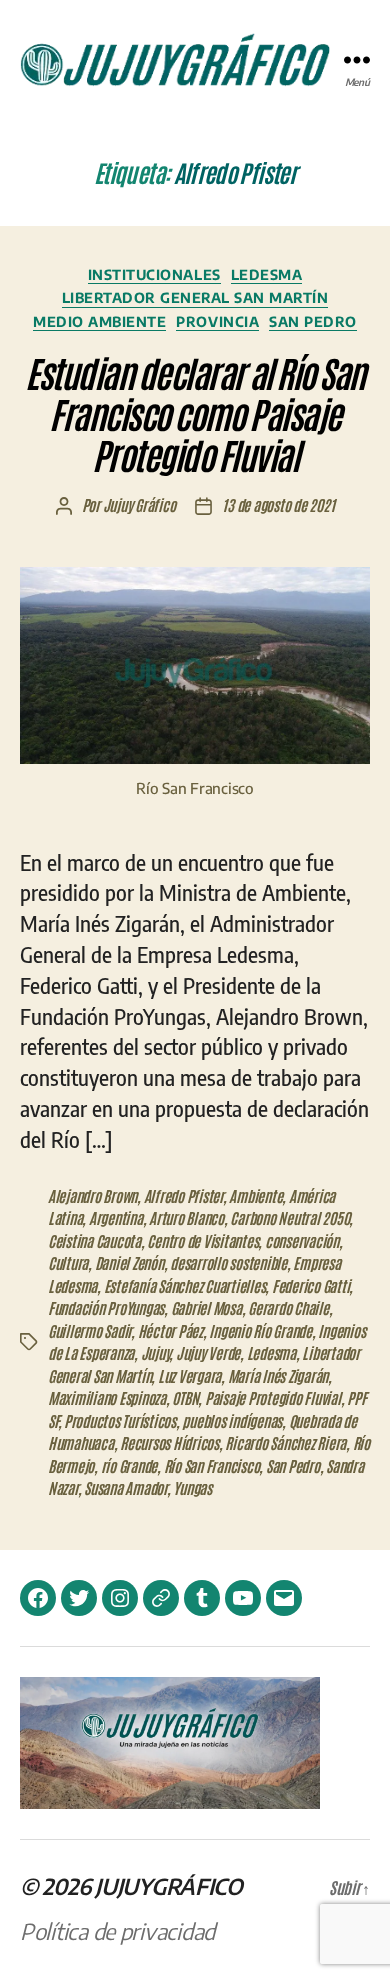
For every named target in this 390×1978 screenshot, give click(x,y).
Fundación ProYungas (106, 1307)
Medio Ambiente (99, 321)
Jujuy (155, 1352)
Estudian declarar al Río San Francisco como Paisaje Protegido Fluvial (194, 412)
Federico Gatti (310, 1285)
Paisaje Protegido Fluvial (273, 1397)
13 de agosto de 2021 (278, 504)
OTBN (185, 1397)
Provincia (217, 321)
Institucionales (154, 274)
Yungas (192, 1487)
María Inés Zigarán (278, 1375)
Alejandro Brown (92, 1195)
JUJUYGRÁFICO (169, 1886)
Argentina (116, 1217)
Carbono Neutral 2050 (289, 1217)
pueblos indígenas (232, 1420)
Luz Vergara (189, 1375)
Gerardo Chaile (288, 1307)
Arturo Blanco (186, 1217)
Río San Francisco (212, 1465)
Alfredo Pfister (183, 1195)
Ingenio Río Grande (260, 1330)
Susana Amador (125, 1487)
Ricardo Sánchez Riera (285, 1442)
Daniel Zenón (129, 1262)
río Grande (129, 1465)
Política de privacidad (117, 1931)
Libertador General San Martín (195, 297)
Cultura (68, 1262)
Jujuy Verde (208, 1352)
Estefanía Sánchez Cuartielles (185, 1285)
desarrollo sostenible (228, 1262)
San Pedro (313, 321)
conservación (302, 1240)
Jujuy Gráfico (139, 504)
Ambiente (255, 1195)
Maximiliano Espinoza (107, 1397)
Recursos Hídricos (169, 1442)
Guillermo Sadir (89, 1330)
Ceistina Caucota (94, 1240)
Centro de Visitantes (202, 1240)
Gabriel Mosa (206, 1307)
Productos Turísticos (120, 1420)
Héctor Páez (170, 1330)
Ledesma (267, 274)
